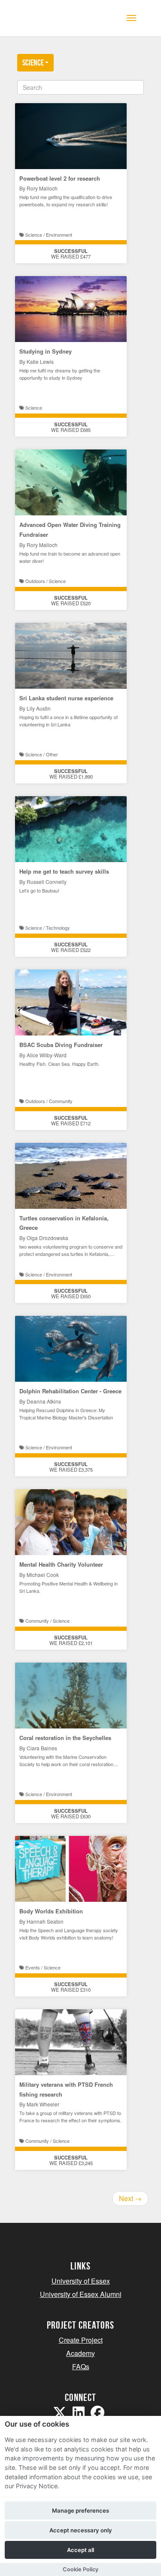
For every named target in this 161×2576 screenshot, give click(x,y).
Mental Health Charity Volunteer (61, 1564)
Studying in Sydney (46, 351)
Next (130, 2198)
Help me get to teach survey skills (64, 871)
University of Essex (81, 2281)
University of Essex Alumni (81, 2294)
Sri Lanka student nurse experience (66, 698)
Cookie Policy (80, 2569)
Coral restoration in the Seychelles (65, 1738)
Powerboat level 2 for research (60, 178)
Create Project (81, 2340)
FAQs (81, 2366)
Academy (80, 2353)
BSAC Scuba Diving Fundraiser (61, 1045)
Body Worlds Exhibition (51, 1911)
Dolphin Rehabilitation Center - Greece (70, 1391)
